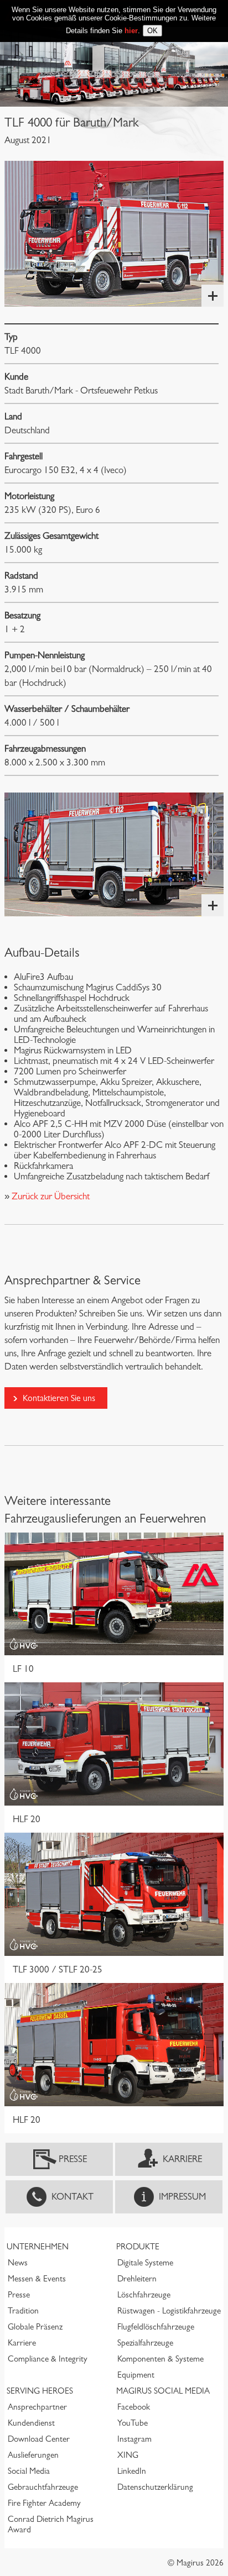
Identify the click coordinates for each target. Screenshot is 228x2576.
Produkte (138, 2247)
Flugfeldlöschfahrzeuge (156, 2327)
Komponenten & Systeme (160, 2359)
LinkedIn (132, 2471)
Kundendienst (31, 2423)
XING (128, 2455)
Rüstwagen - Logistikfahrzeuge (169, 2311)
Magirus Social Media (163, 2391)
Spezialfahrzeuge (145, 2343)
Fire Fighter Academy (44, 2503)
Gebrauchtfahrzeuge (43, 2487)
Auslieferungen (33, 2455)
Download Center (39, 2439)
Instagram (134, 2439)
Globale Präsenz (35, 2327)
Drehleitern (137, 2279)
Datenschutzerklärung (155, 2487)
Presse (73, 2159)
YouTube (133, 2423)
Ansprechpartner (37, 2407)
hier (131, 31)
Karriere (182, 2159)
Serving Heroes (40, 2391)
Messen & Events (37, 2279)
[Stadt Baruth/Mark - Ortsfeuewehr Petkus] (114, 234)
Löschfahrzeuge (144, 2295)
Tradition (23, 2311)
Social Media (29, 2471)
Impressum (182, 2197)
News (18, 2263)
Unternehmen (38, 2247)
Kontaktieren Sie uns (59, 1398)
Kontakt (72, 2197)
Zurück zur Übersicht (50, 1196)
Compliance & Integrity (48, 2359)
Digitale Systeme (145, 2263)
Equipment (136, 2375)
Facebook (134, 2407)
